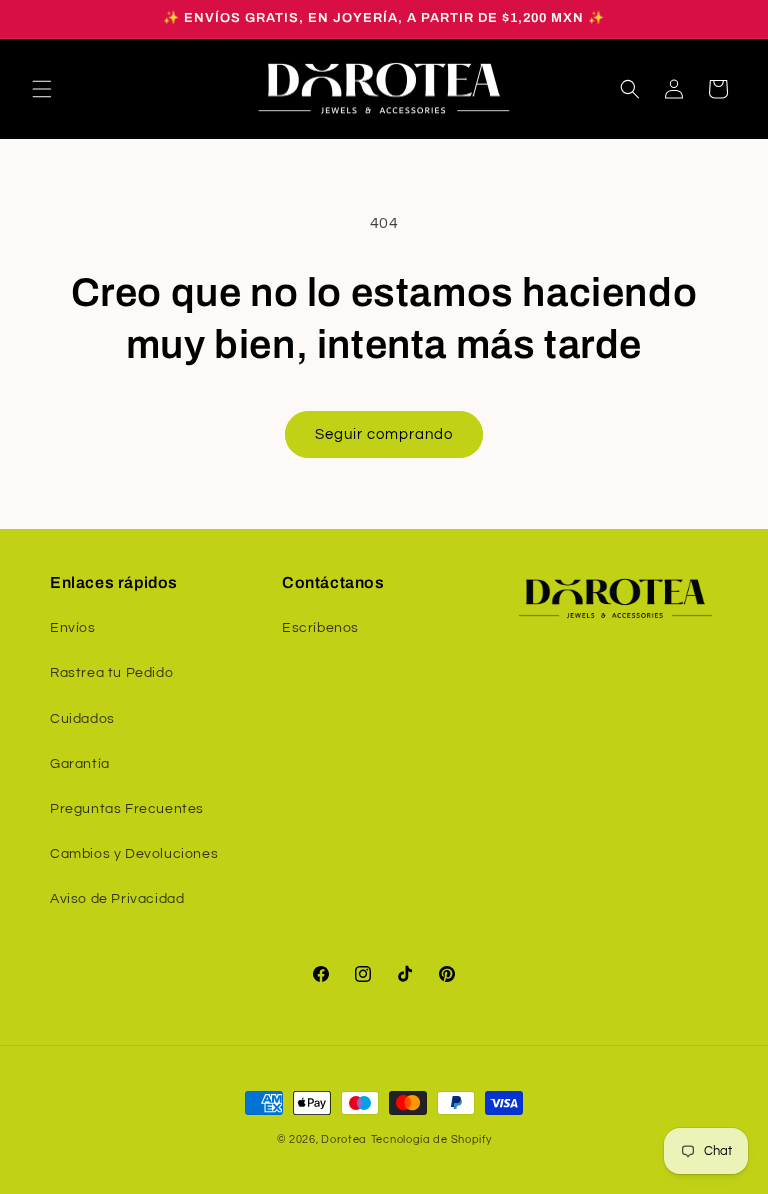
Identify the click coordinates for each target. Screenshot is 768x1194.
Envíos (73, 628)
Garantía (80, 764)
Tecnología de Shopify (431, 1139)
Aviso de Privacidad (117, 899)
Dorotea (344, 1139)
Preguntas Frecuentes (127, 809)
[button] (42, 89)
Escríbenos (320, 628)
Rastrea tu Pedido (111, 673)
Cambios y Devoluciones (134, 854)
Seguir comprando (384, 434)
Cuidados (82, 719)
